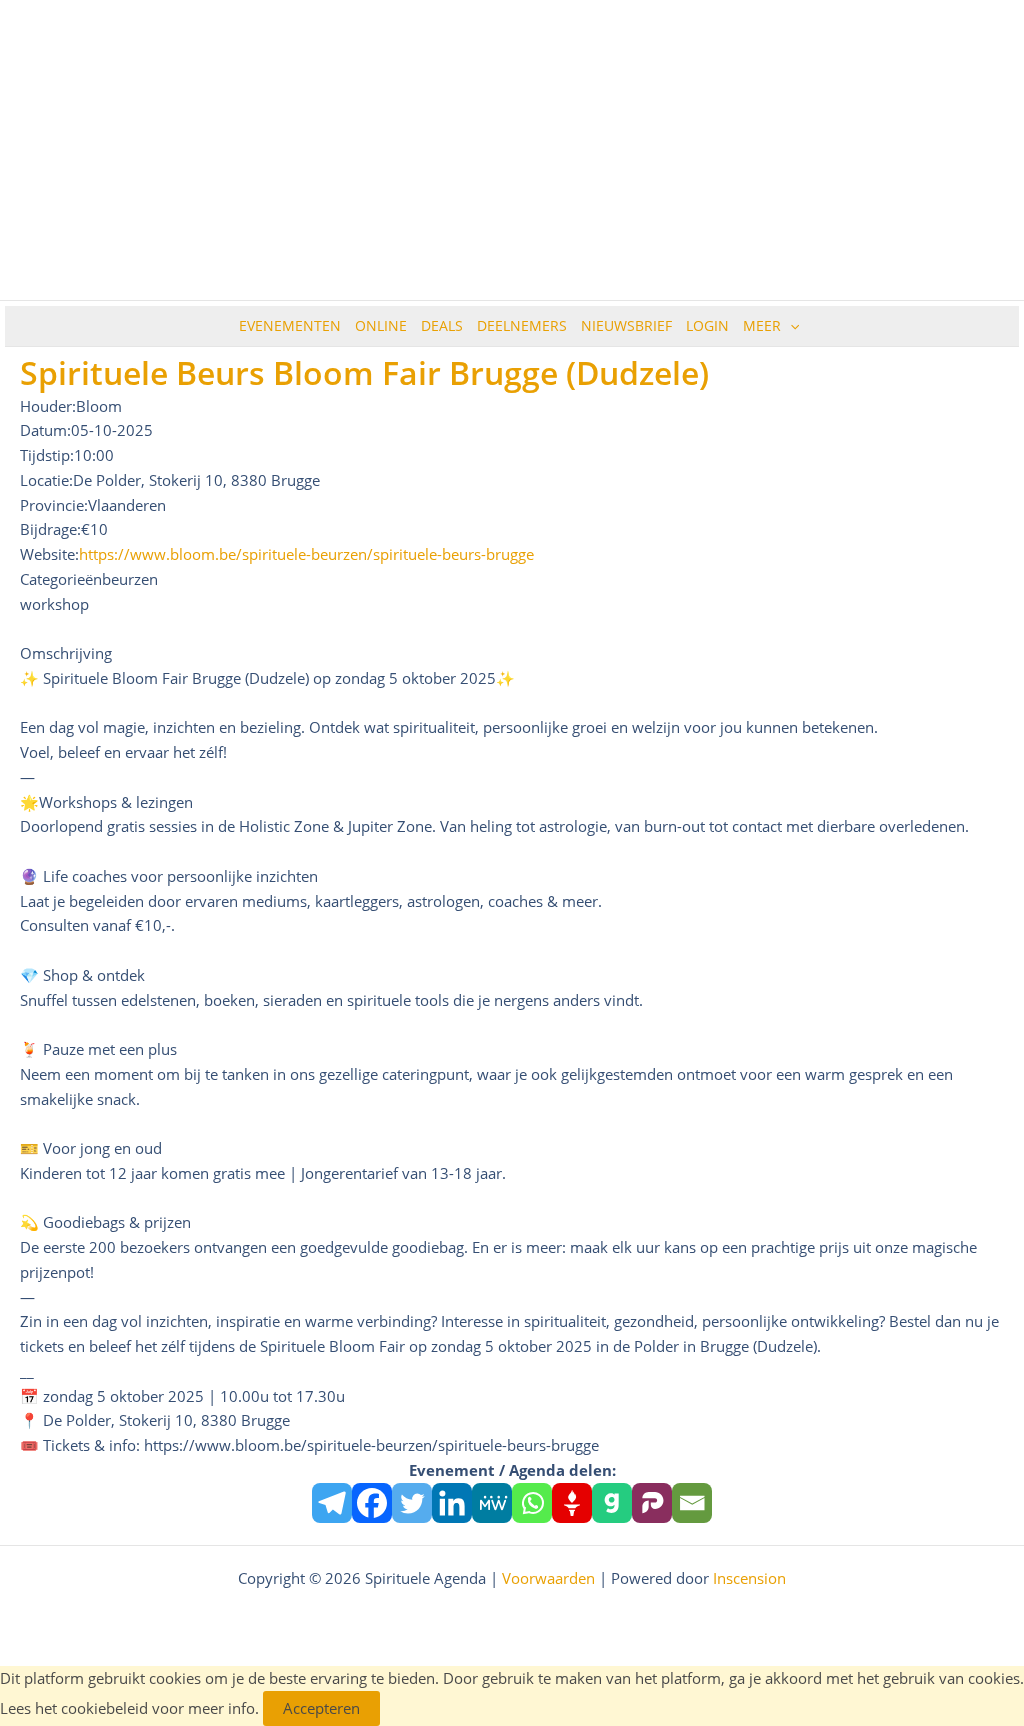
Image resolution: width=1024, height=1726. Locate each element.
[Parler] (652, 1503)
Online (381, 325)
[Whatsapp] (532, 1503)
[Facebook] (372, 1503)
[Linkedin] (452, 1503)
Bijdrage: (50, 529)
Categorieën (61, 579)
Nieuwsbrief (626, 325)
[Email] (692, 1503)
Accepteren (321, 1708)
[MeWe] (492, 1503)
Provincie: (54, 505)
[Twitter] (412, 1503)
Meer (762, 325)
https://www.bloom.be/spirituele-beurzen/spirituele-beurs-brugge (306, 554)
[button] (790, 326)
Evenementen (290, 325)
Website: (49, 554)
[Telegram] (332, 1503)
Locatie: (46, 480)
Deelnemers (522, 325)
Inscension (749, 1578)
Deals (442, 325)
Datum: (45, 430)
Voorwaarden (548, 1578)
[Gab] (612, 1503)
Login (707, 325)
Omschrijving (66, 653)
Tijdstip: (47, 455)
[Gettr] (572, 1503)
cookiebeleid (104, 1708)
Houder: (48, 406)
